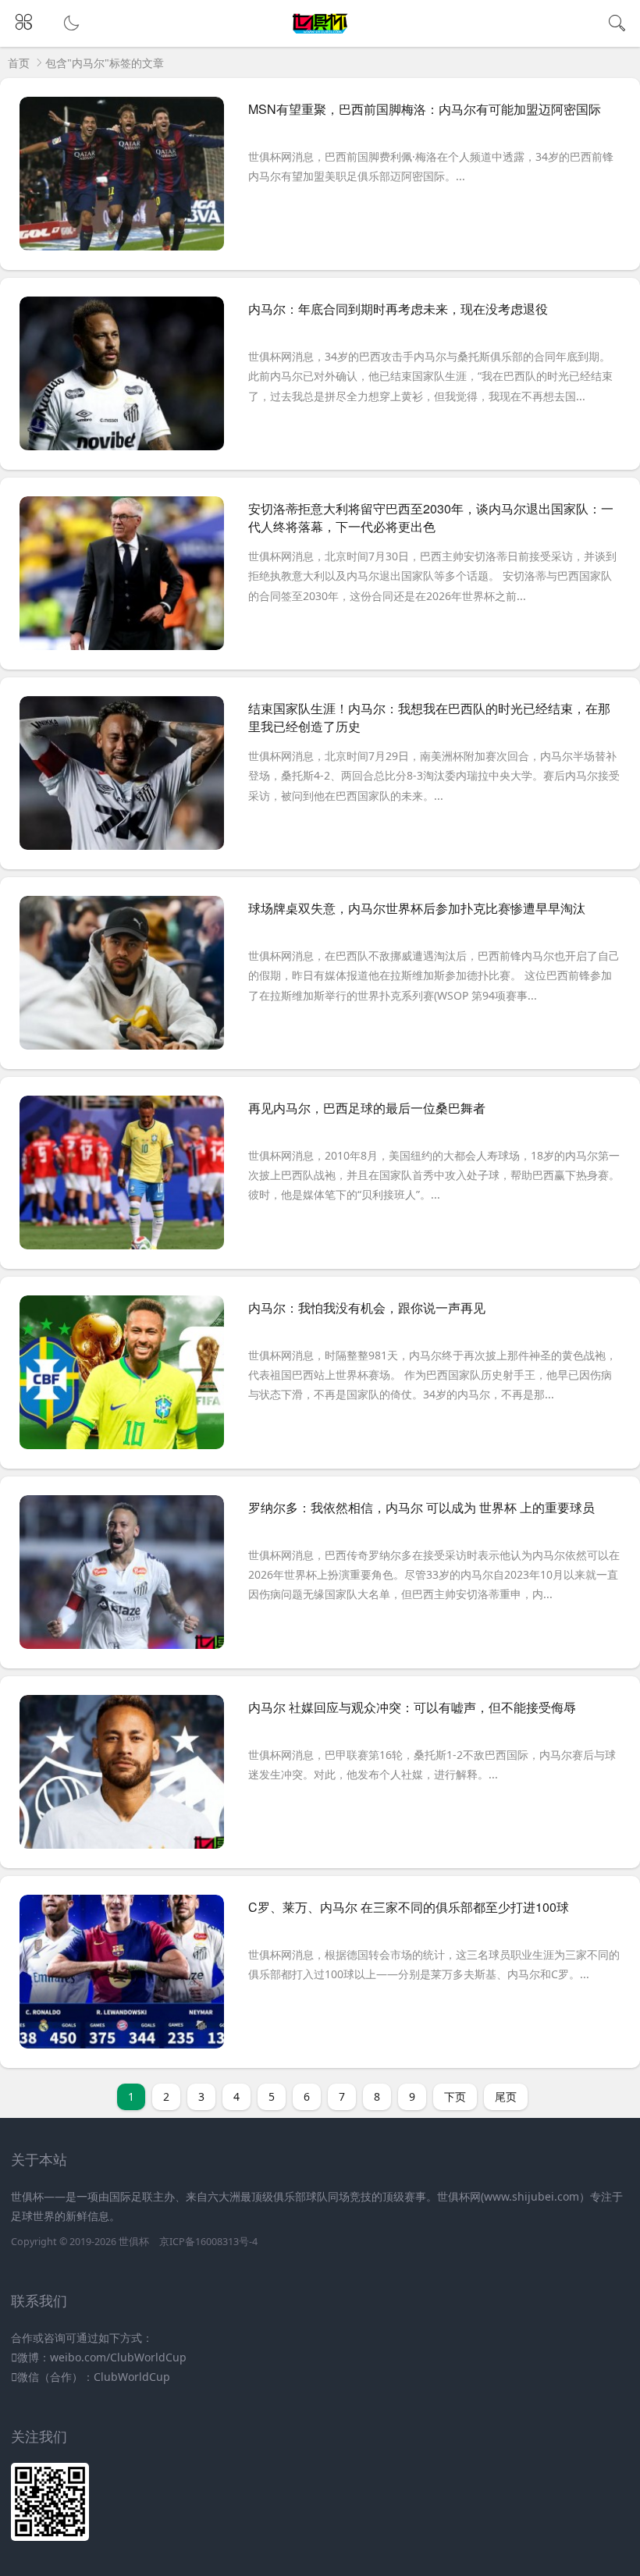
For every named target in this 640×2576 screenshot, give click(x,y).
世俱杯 (134, 2242)
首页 (19, 63)
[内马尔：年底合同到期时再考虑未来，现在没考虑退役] (122, 379)
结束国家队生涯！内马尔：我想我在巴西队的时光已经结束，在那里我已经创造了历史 (429, 717)
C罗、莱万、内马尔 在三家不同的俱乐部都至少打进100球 (409, 1907)
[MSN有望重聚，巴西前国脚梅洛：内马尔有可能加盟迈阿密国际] (122, 179)
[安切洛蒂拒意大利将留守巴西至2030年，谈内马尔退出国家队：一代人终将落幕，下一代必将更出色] (122, 579)
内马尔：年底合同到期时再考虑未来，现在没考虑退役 (398, 309)
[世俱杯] (320, 34)
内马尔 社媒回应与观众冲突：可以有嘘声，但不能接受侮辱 (412, 1707)
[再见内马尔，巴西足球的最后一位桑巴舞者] (122, 1178)
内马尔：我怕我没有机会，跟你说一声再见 (367, 1308)
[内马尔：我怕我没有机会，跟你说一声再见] (122, 1378)
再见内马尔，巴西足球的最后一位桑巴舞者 (367, 1108)
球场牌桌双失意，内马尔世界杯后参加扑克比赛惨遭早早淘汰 (417, 908)
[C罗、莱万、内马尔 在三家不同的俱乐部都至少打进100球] (122, 1977)
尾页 (506, 2096)
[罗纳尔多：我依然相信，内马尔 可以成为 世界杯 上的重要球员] (122, 1578)
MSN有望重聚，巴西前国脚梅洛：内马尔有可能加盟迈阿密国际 (425, 109)
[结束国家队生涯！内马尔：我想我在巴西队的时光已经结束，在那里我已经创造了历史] (122, 779)
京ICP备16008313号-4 (208, 2242)
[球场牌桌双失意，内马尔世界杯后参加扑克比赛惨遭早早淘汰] (122, 979)
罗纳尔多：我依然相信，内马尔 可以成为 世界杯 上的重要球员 (421, 1507)
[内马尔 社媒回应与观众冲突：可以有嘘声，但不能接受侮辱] (122, 1778)
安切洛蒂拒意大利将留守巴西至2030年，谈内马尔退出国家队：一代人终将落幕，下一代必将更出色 (431, 517)
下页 (455, 2096)
